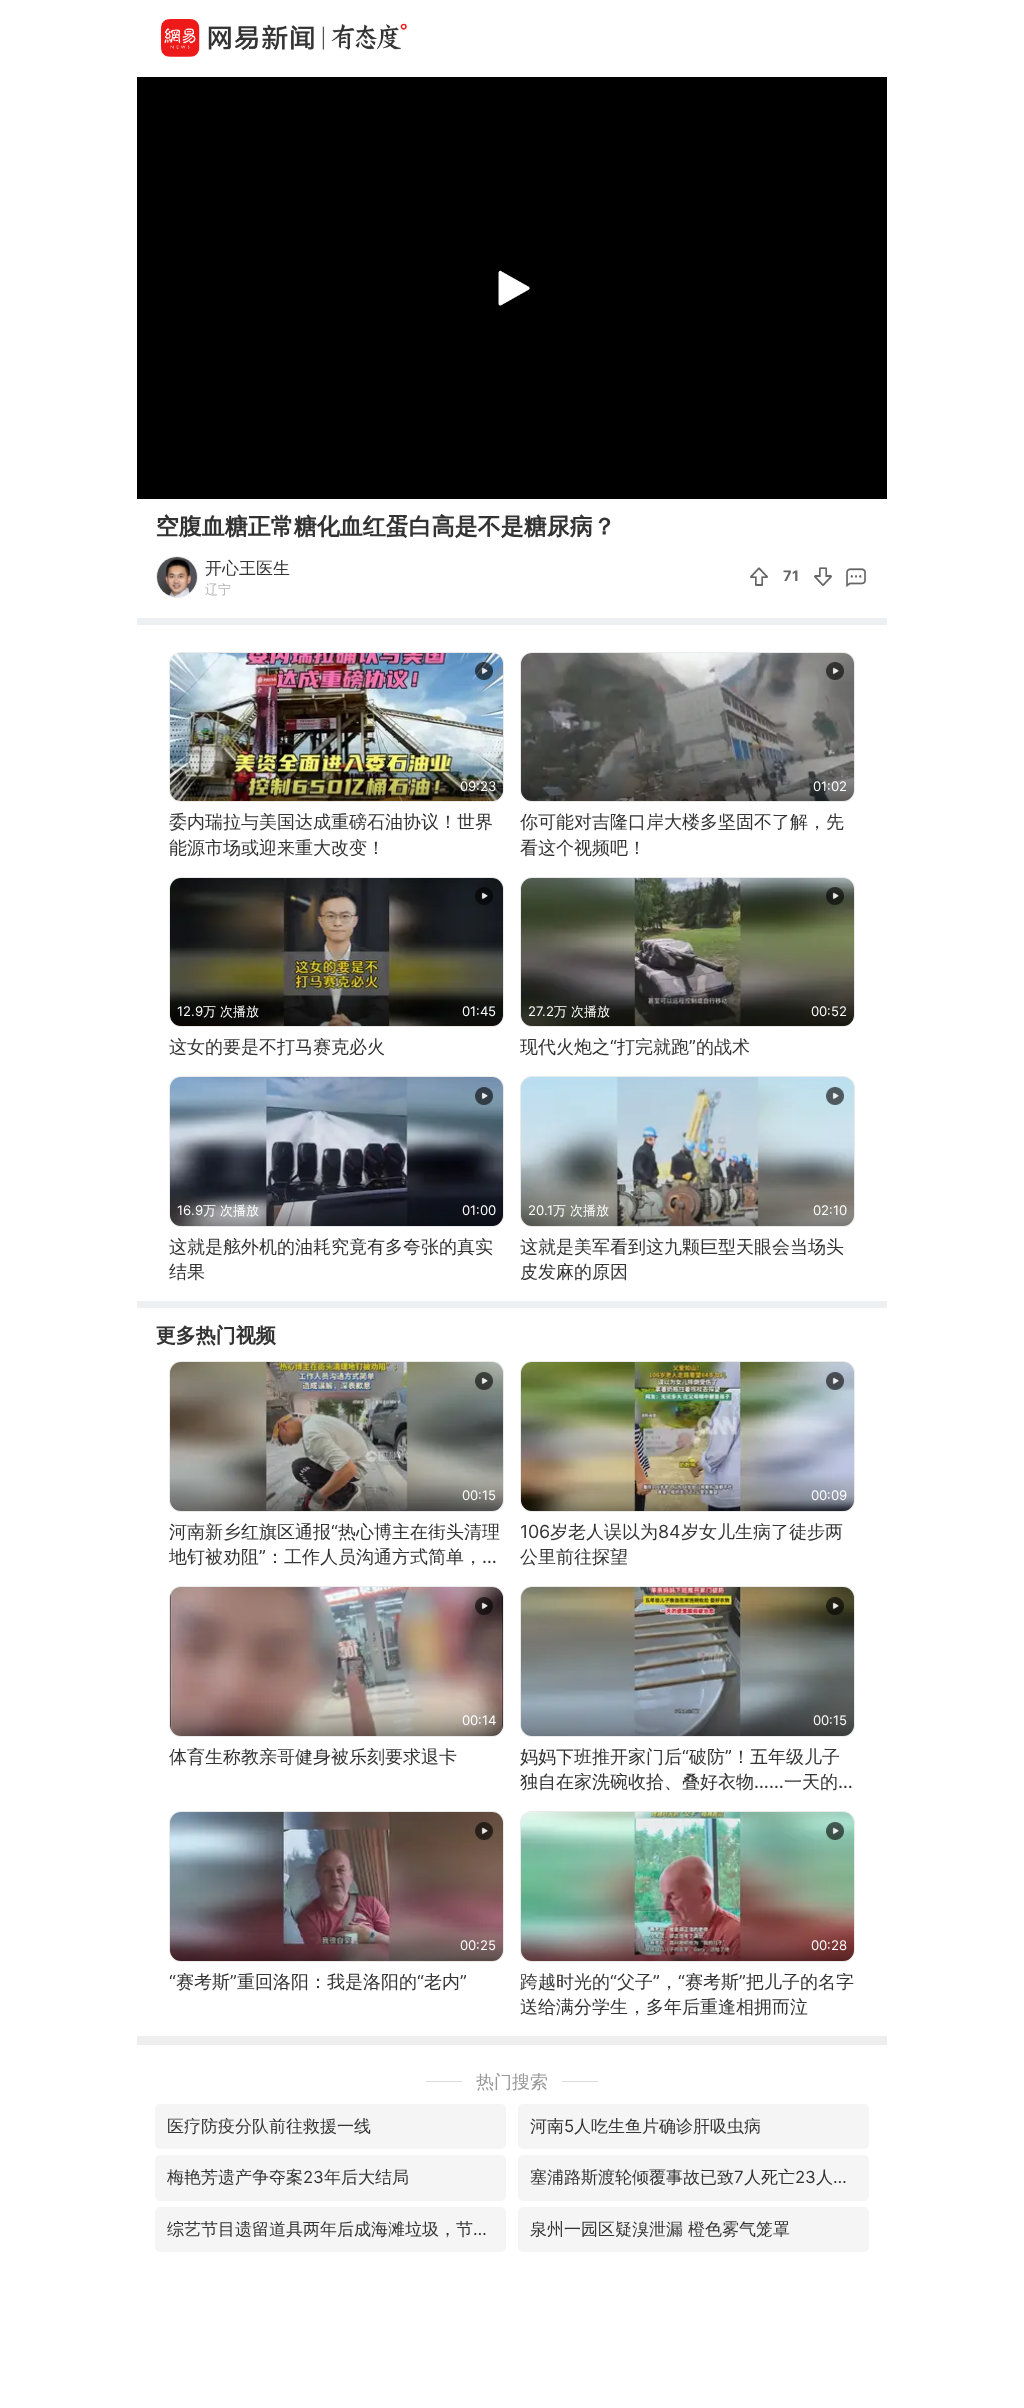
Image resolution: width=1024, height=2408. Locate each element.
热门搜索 (512, 2081)
